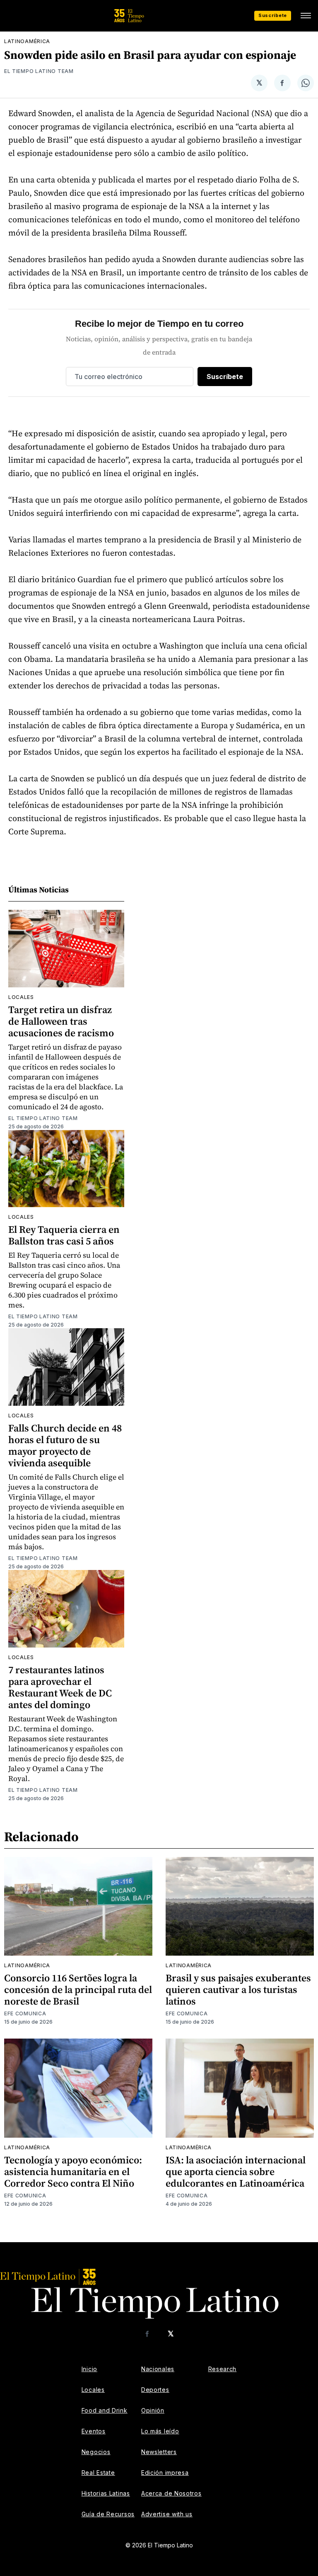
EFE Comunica (25, 2013)
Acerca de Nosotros (171, 2493)
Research (223, 2369)
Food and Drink (105, 2410)
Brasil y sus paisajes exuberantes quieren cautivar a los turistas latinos (238, 1989)
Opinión (153, 2410)
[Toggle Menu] (306, 16)
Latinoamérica (27, 41)
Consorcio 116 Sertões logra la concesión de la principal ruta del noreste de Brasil (78, 1989)
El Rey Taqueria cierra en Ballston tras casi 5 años (64, 1235)
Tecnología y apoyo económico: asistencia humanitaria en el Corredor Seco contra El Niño (73, 2171)
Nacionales (158, 2369)
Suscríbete (273, 15)
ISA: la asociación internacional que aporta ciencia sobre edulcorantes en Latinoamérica (236, 2171)
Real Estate (98, 2473)
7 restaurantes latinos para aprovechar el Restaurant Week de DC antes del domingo (60, 1687)
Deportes (155, 2390)
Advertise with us (167, 2514)
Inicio (89, 2369)
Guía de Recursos (108, 2514)
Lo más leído (160, 2431)
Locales (21, 997)
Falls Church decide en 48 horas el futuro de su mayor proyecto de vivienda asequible (65, 1445)
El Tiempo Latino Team (39, 71)
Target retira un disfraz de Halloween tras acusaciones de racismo (61, 1021)
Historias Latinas (106, 2493)
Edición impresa (165, 2473)
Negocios (96, 2452)
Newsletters (159, 2452)
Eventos (94, 2431)
